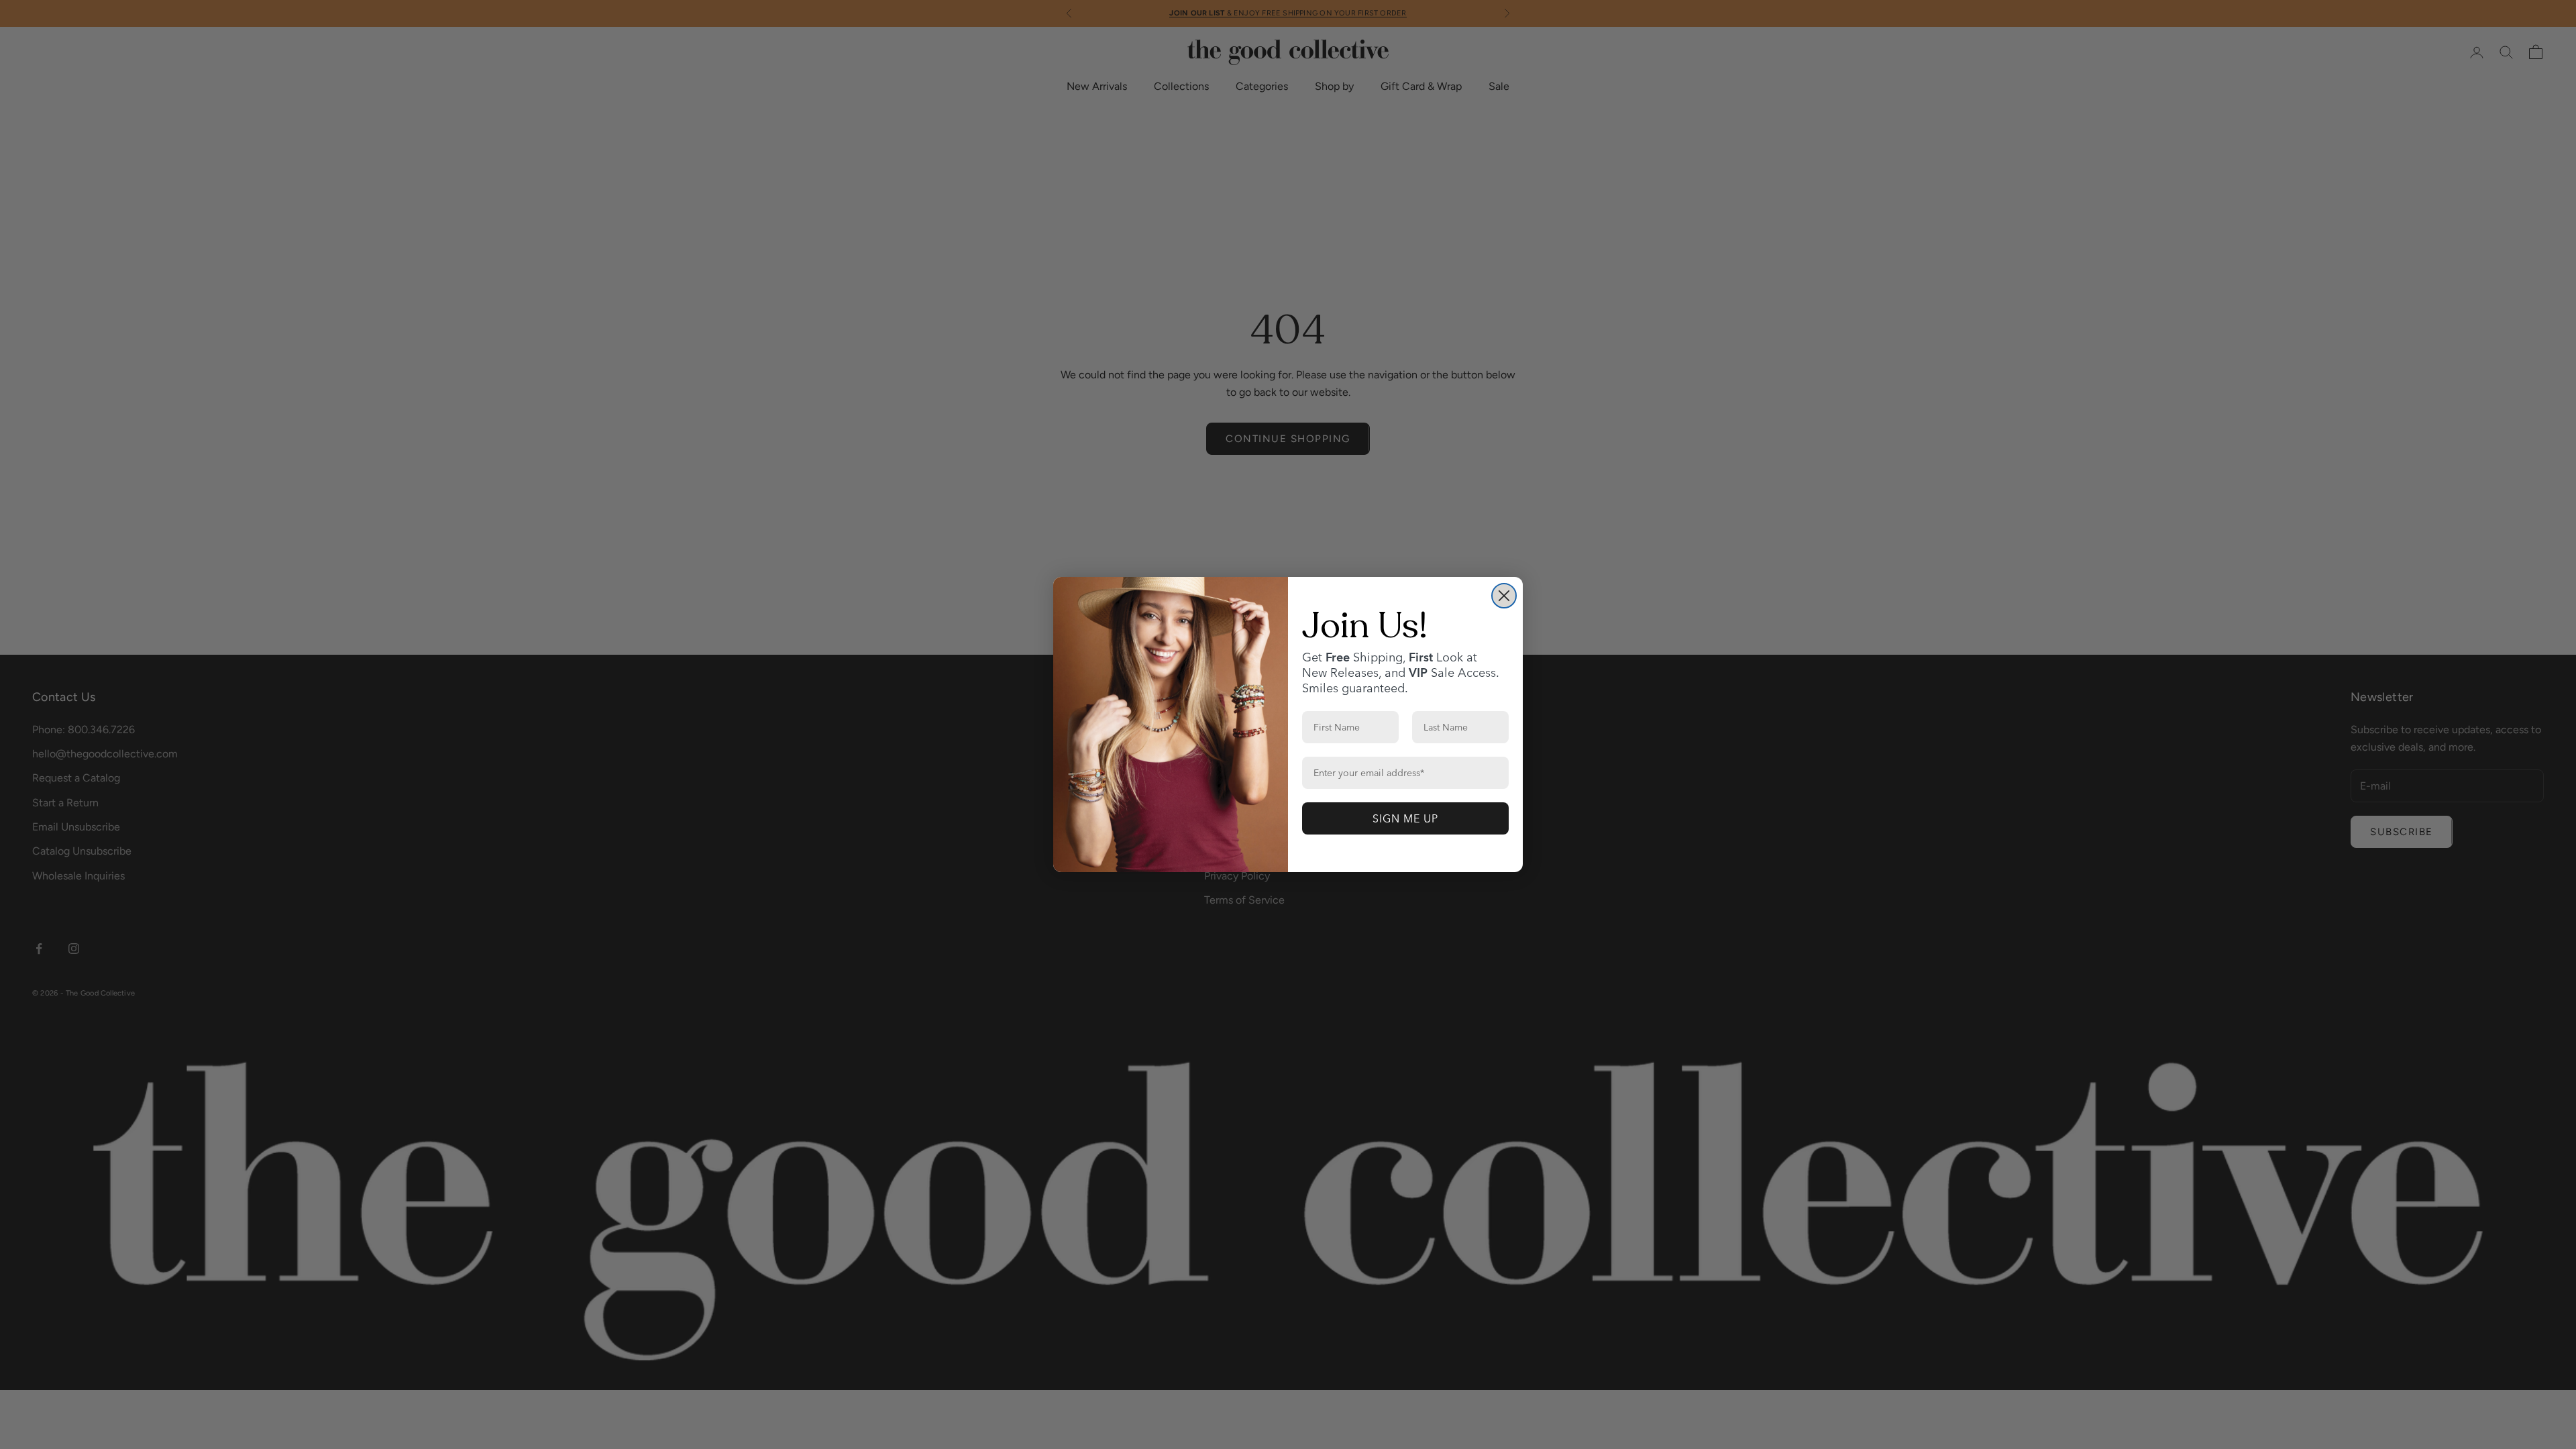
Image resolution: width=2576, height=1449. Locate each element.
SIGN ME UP (1405, 818)
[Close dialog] (1504, 596)
